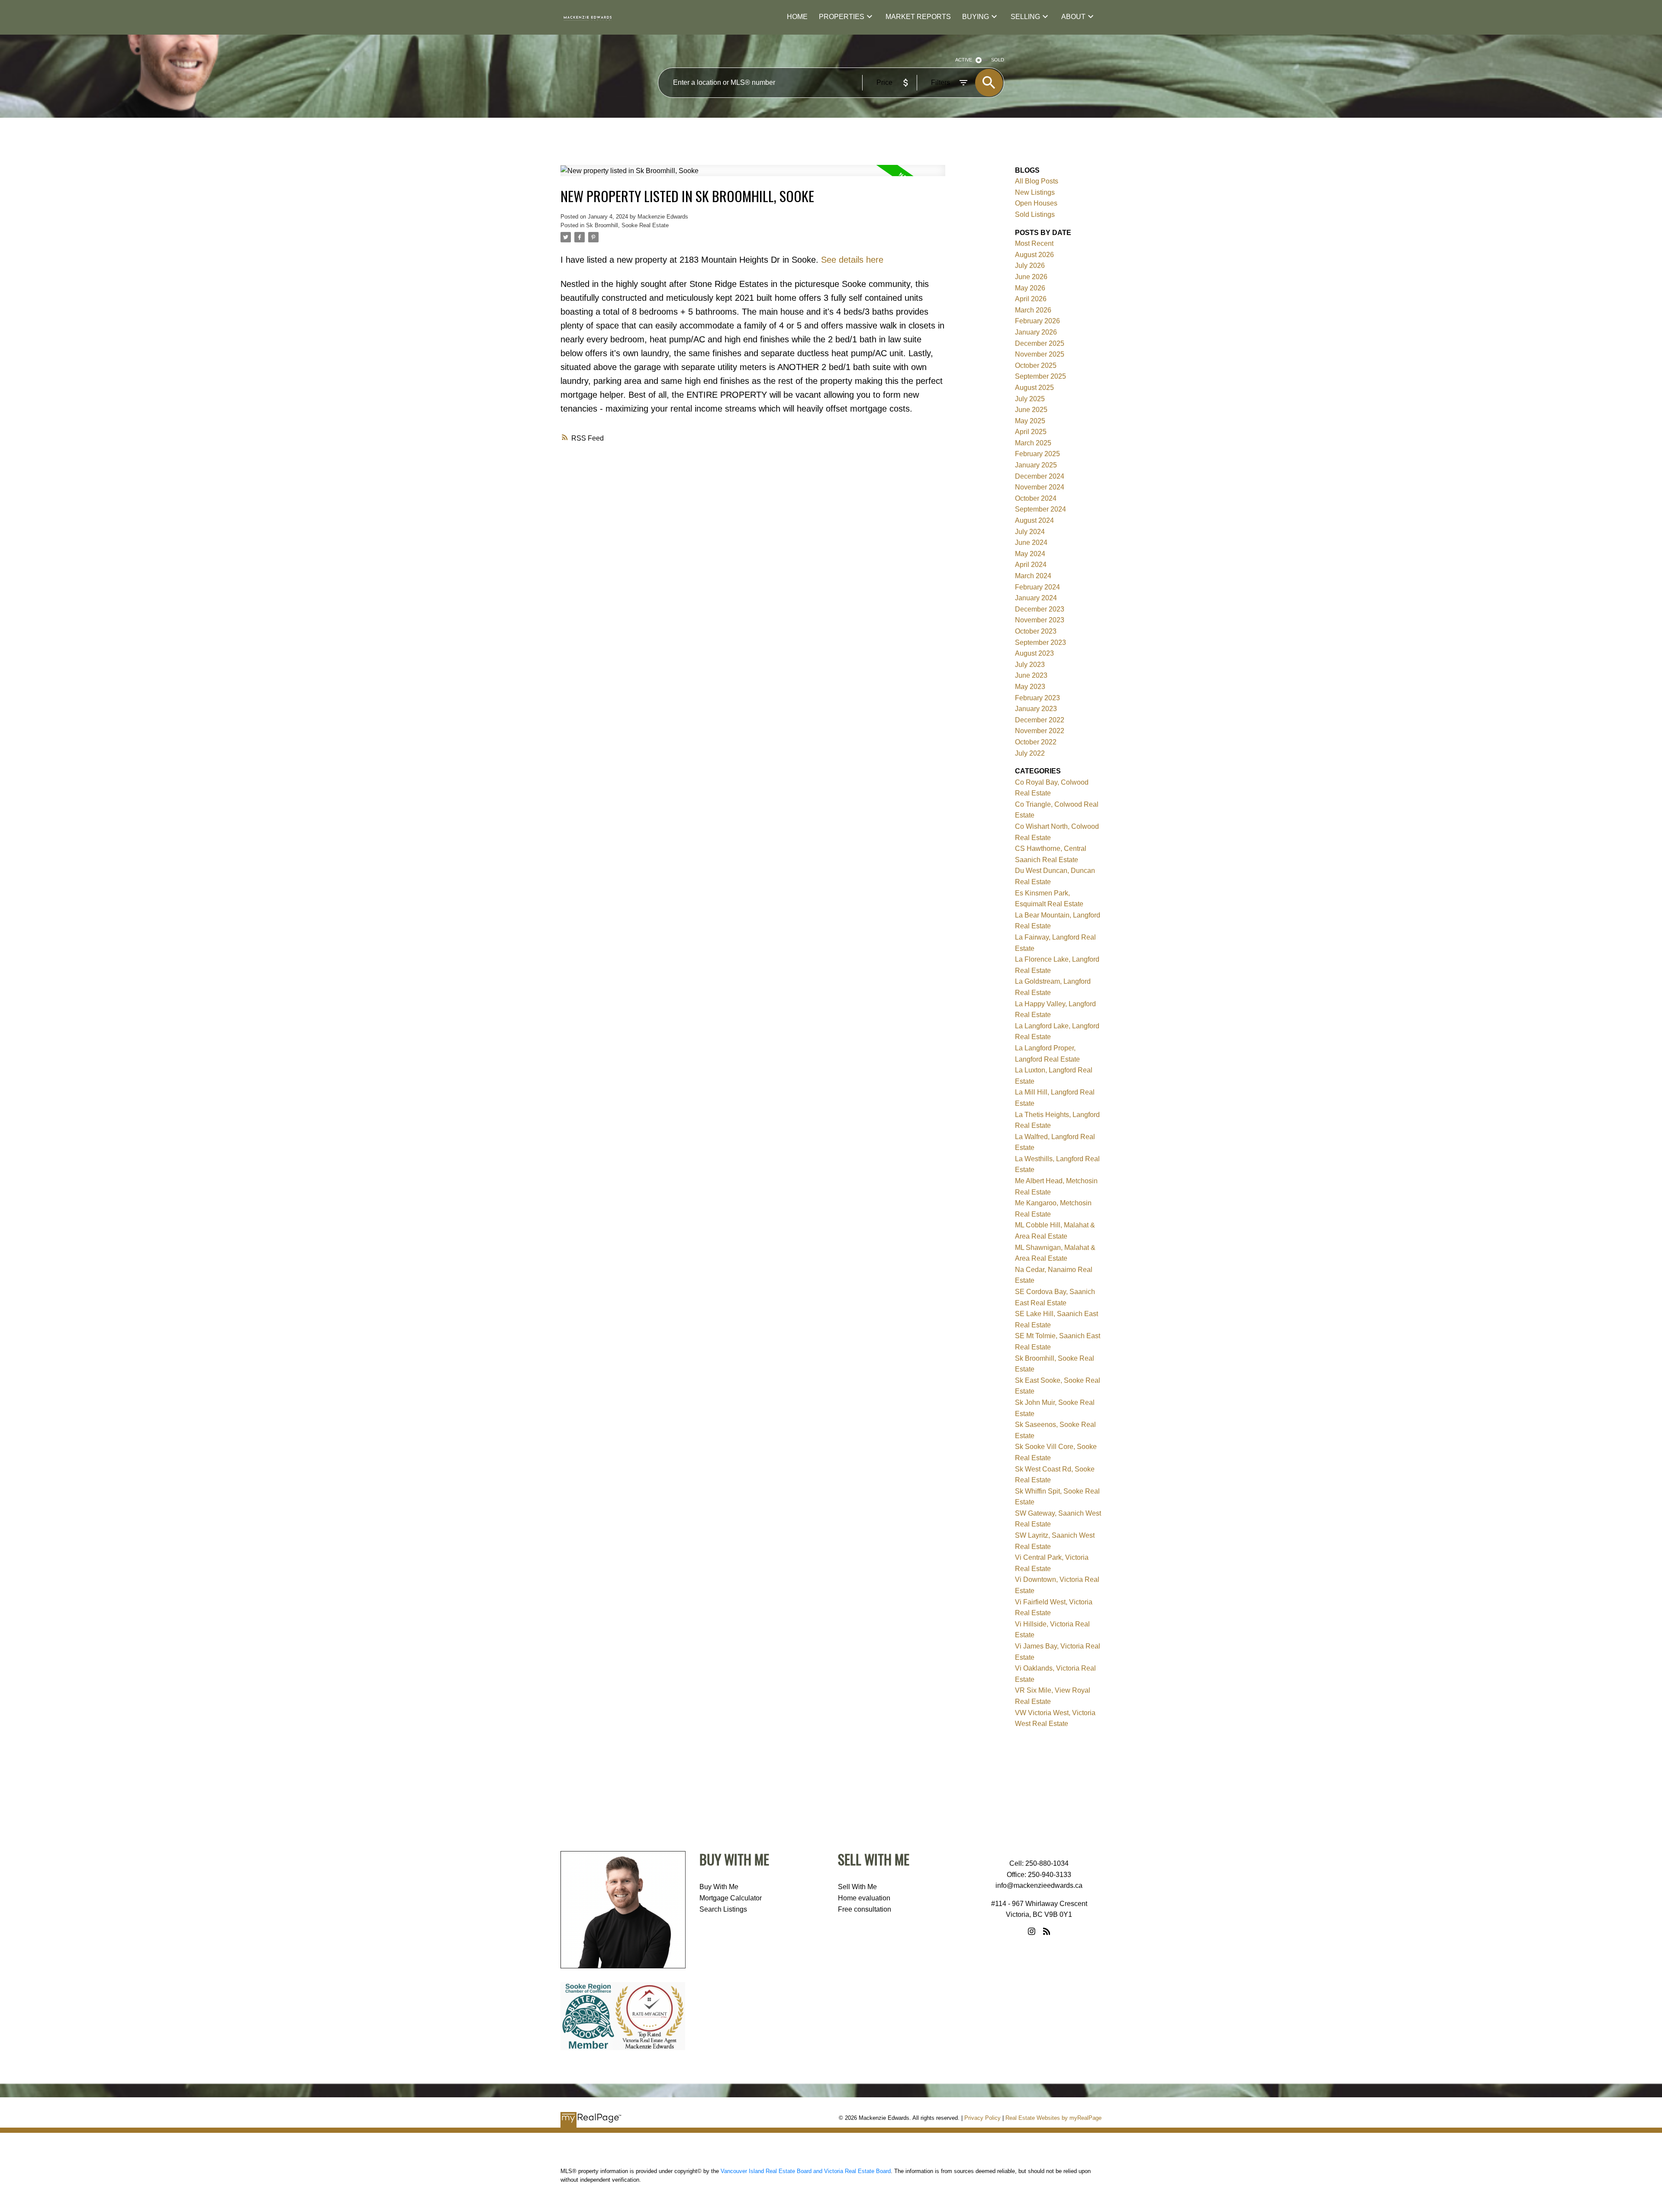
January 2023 (1036, 709)
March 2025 (1033, 443)
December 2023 (1040, 609)
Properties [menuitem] (842, 17)
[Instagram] (1032, 1931)
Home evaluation (864, 1898)
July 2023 (1030, 665)
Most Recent (1034, 243)
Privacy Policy (982, 2118)
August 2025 (1034, 388)
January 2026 (1036, 332)
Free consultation (865, 1909)
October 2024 (1036, 498)
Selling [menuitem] (1025, 17)
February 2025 (1037, 454)
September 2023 (1040, 642)
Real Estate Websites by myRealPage (1053, 2118)
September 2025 (1040, 376)
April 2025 (1031, 432)
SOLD (998, 60)
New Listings (1035, 192)
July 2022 (1030, 753)
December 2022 (1040, 720)
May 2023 (1030, 687)
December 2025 (1040, 343)
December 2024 (1040, 476)
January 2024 (1036, 598)
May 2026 (1030, 288)
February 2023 (1037, 698)
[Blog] (1047, 1931)
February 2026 (1037, 321)
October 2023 (1036, 631)
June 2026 (1031, 277)
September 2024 (1040, 509)
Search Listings (723, 1909)
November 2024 (1040, 487)
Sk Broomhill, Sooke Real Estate (627, 225)
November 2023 (1040, 620)
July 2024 (1030, 532)
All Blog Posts (1037, 181)
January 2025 (1036, 465)
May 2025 (1030, 421)
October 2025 (1036, 365)
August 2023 (1034, 653)
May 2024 (1030, 554)
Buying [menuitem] (976, 17)
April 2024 (1031, 565)
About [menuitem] (1073, 17)
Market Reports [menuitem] (918, 17)
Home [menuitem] (797, 17)
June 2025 (1031, 410)
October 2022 (1036, 742)
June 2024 (1031, 543)
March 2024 (1033, 576)
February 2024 (1037, 587)
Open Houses (1036, 203)
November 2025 (1040, 354)
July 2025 (1030, 399)
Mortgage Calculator (731, 1898)
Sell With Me (857, 1887)
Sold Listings (1035, 214)
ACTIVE (964, 60)
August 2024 (1034, 520)
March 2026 (1033, 310)
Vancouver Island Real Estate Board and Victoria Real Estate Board (806, 2171)
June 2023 (1031, 675)
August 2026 (1034, 255)
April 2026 (1031, 299)
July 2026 (1030, 266)
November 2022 (1040, 731)
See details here (852, 260)
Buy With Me (719, 1887)
